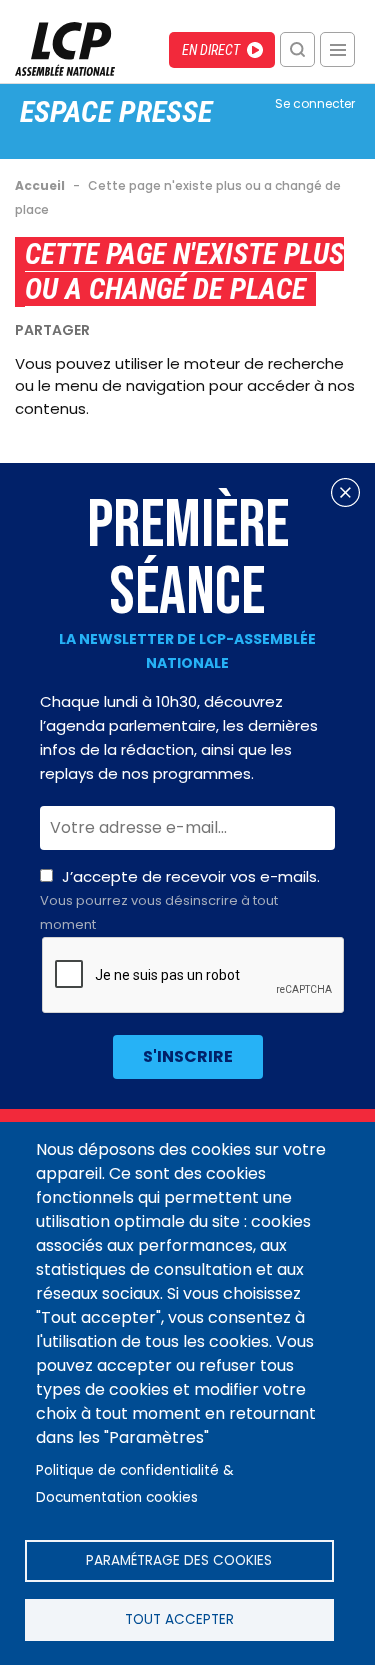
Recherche (297, 49)
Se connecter (315, 103)
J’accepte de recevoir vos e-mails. (180, 900)
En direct (211, 50)
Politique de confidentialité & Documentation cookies (135, 1484)
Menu (337, 49)
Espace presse (116, 111)
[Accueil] (65, 70)
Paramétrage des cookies (179, 1560)
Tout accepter (179, 1619)
